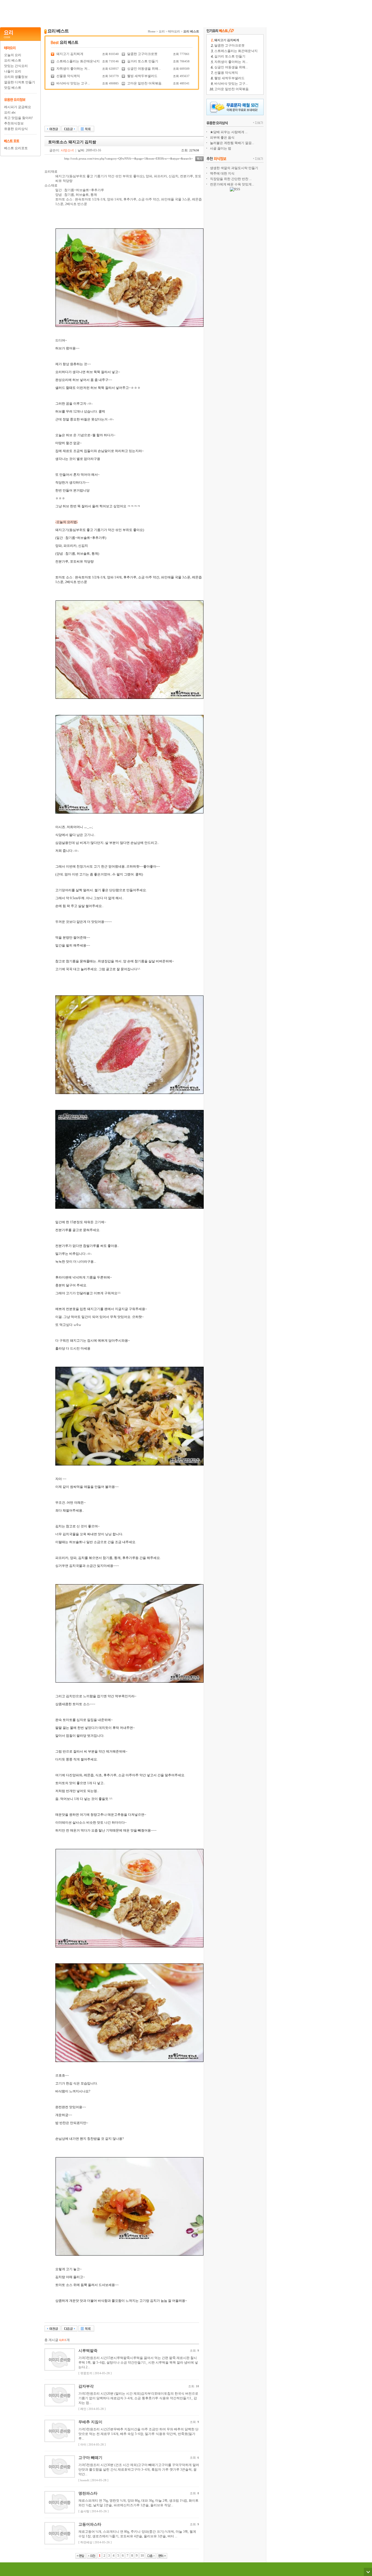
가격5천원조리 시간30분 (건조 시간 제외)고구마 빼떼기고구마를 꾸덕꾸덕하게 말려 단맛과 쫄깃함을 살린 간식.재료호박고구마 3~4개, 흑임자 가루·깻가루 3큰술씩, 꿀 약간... (139, 2470)
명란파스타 (88, 2493)
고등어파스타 (90, 2524)
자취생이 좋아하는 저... (73, 69)
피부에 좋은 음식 (222, 138)
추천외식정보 (14, 123)
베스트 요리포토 (16, 148)
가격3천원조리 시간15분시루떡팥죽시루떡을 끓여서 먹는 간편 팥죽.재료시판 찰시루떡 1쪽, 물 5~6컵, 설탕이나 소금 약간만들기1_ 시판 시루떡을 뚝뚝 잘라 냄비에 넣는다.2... (138, 2363)
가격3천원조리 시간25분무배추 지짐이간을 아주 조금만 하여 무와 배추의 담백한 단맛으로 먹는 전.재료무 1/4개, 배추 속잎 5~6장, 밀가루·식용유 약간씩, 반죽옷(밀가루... (138, 2434)
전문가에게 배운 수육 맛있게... (232, 184)
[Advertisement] (133, 12)
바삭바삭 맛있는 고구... (73, 83)
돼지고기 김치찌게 (70, 54)
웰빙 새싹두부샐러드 (142, 76)
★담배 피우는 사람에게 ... (229, 132)
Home (152, 31)
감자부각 (86, 2386)
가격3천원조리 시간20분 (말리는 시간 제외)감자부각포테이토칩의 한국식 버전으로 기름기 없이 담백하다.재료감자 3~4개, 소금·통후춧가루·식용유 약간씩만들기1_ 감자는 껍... (138, 2398)
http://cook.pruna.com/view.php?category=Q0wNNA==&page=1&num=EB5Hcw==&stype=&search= (129, 158)
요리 (162, 31)
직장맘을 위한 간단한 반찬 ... (231, 179)
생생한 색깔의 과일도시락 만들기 (234, 168)
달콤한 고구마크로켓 (142, 54)
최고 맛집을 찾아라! (19, 118)
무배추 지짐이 (90, 2422)
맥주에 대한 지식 (222, 173)
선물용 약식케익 (68, 76)
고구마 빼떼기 (90, 2458)
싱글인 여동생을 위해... (144, 69)
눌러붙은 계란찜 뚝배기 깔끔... (232, 143)
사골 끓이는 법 (221, 148)
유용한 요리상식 (16, 129)
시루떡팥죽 (88, 2351)
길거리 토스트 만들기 (143, 61)
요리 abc (10, 112)
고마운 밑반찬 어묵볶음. (145, 83)
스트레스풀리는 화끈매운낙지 (78, 61)
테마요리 (174, 31)
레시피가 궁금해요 (18, 107)
